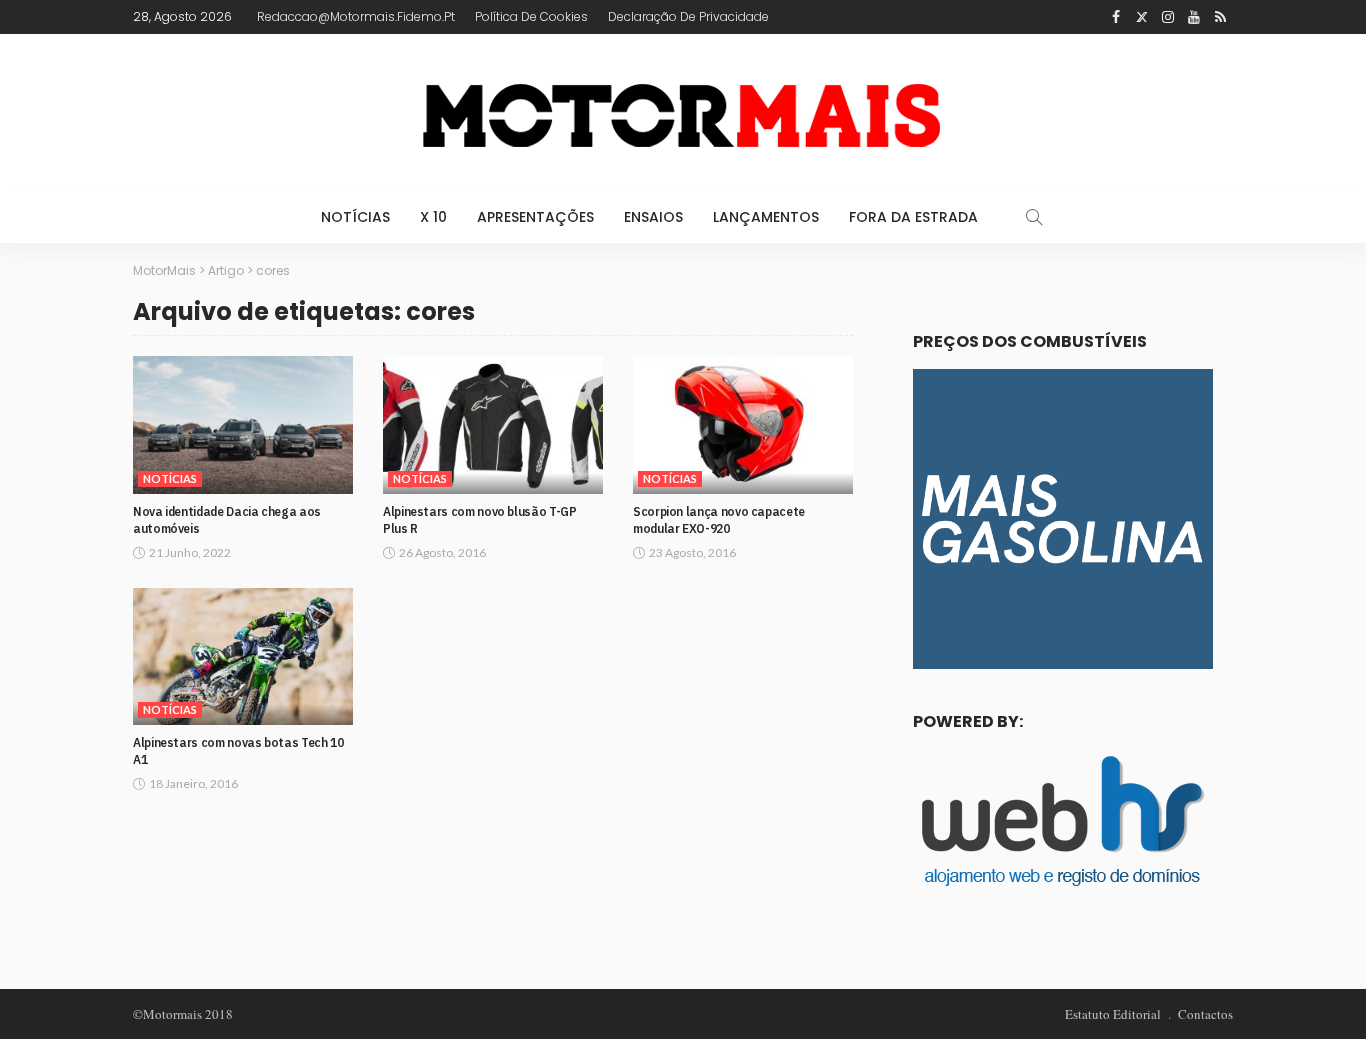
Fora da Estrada (913, 217)
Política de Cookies (531, 16)
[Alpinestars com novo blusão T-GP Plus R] (493, 425)
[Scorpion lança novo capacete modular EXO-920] (743, 425)
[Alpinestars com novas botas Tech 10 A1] (243, 657)
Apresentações (535, 217)
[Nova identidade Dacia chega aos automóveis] (243, 425)
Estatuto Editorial (1113, 1014)
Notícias (355, 217)
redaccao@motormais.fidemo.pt (356, 16)
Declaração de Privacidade (688, 16)
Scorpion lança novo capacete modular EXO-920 (719, 520)
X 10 (433, 217)
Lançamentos (766, 217)
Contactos (1205, 1014)
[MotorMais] (683, 112)
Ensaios (653, 217)
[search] (1034, 217)
